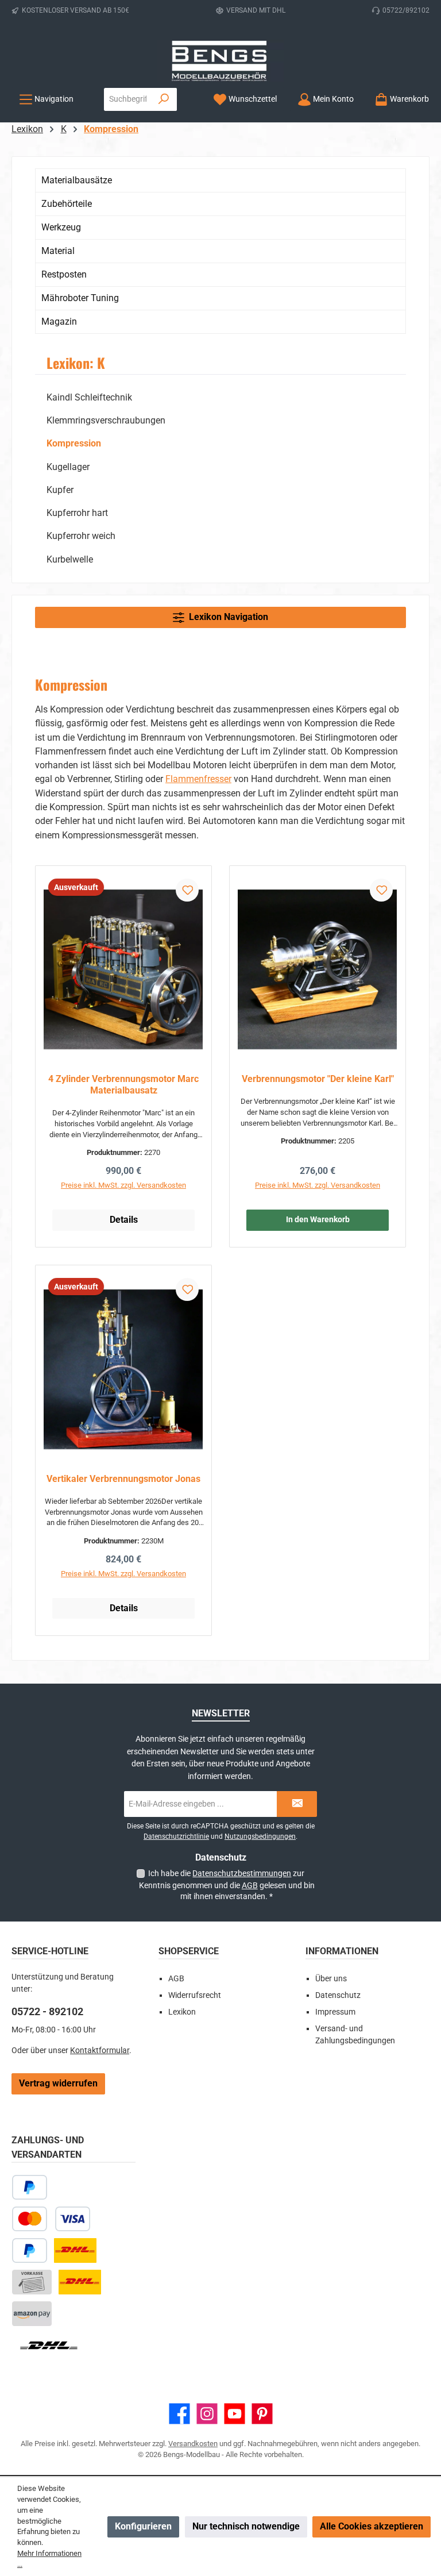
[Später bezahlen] (30, 2187)
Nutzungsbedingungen (260, 1836)
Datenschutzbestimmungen (242, 1873)
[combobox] (128, 99)
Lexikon (182, 2012)
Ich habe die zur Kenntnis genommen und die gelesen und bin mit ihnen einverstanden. (227, 1885)
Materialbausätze (77, 180)
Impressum (335, 2012)
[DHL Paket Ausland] (49, 2345)
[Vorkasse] (32, 2282)
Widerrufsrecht (195, 1995)
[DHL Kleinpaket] (80, 2282)
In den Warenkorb (318, 1220)
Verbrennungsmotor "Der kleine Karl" (318, 1079)
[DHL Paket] (75, 2250)
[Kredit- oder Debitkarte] (51, 2219)
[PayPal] (30, 2250)
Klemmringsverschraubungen (106, 420)
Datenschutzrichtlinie (176, 1836)
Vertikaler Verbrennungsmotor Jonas (123, 1479)
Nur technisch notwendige (246, 2526)
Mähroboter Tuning (80, 298)
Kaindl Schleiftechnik (89, 397)
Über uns (331, 1979)
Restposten (64, 274)
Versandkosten (193, 2444)
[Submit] (297, 1804)
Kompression (74, 443)
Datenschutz (338, 1995)
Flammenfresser (198, 779)
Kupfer (60, 490)
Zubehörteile (67, 204)
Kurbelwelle (70, 559)
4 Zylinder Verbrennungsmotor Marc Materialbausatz (123, 1085)
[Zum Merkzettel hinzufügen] (187, 890)
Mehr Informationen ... (49, 2559)
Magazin (59, 321)
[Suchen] (164, 99)
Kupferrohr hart (77, 513)
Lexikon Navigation (226, 617)
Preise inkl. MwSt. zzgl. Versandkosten (123, 1185)
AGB (250, 1885)
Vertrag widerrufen (58, 2083)
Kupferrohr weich (81, 536)
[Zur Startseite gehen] (220, 61)
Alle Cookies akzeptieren (372, 2526)
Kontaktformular (100, 2051)
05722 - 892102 (47, 2011)
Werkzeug (61, 227)
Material (58, 251)
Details (124, 1220)
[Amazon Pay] (32, 2314)
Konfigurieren (143, 2526)
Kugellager (68, 467)
